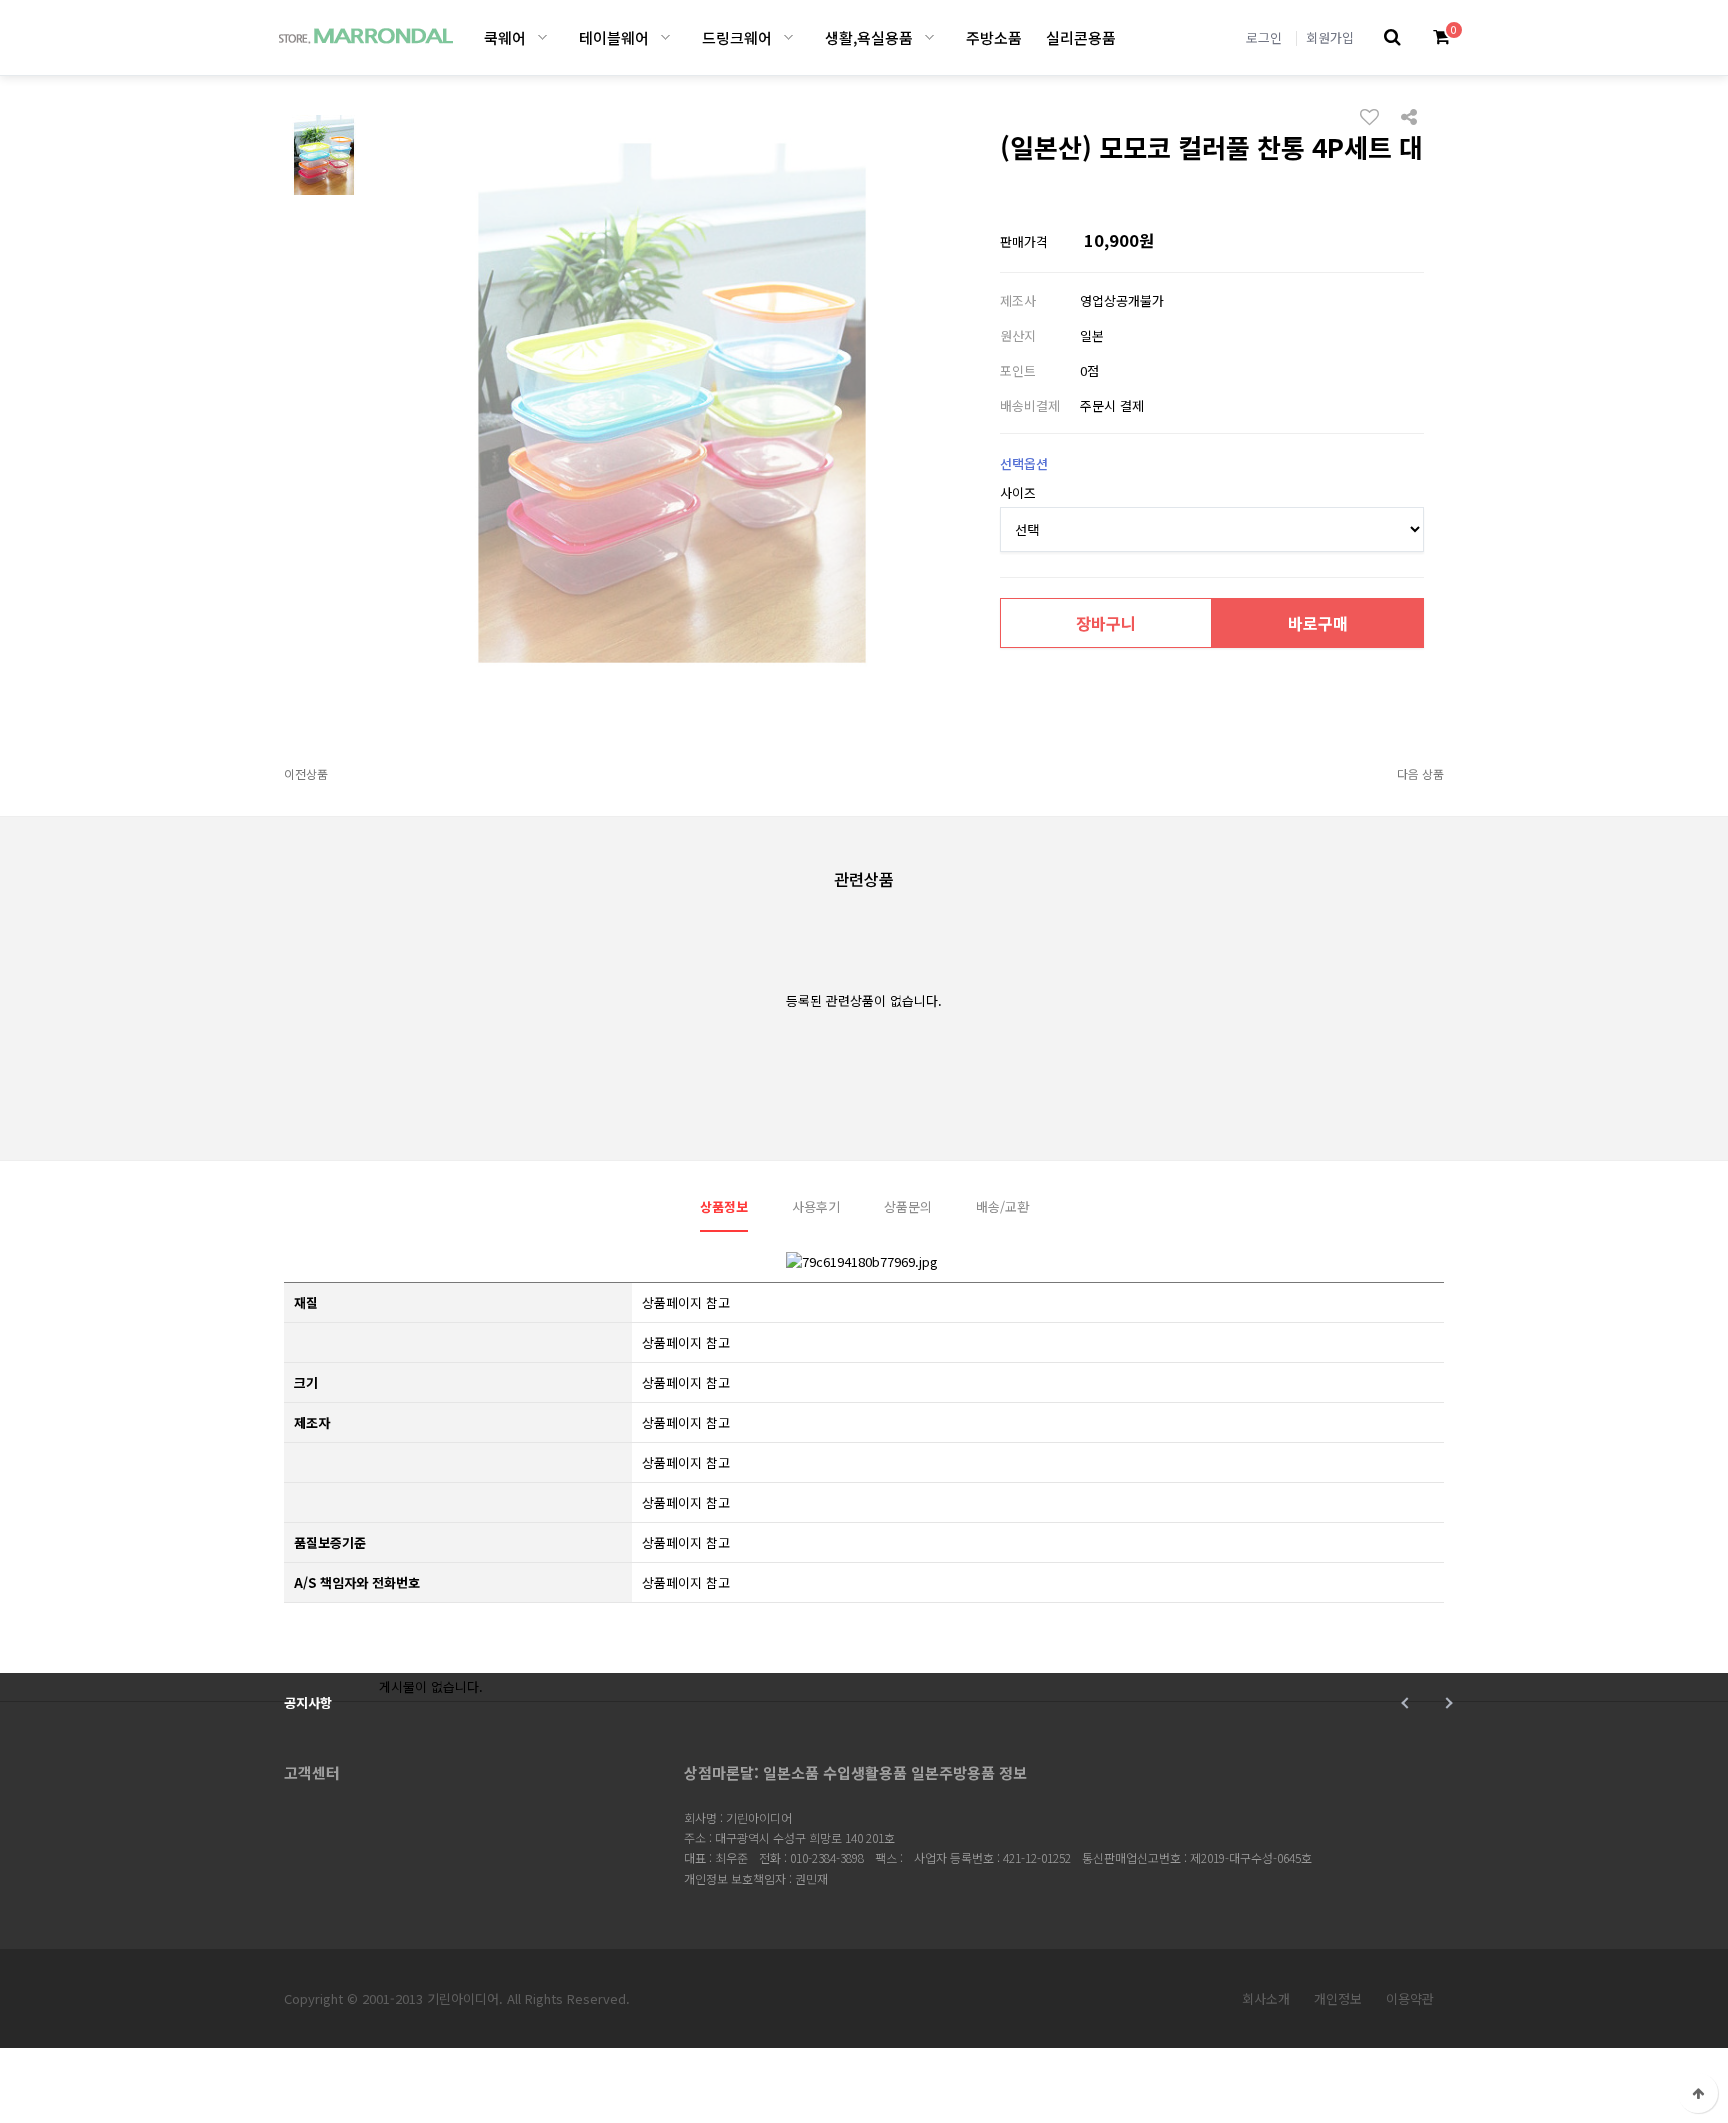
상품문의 (908, 1206)
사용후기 (816, 1206)
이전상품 (306, 773)
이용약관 (1410, 1998)
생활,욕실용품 (869, 37)
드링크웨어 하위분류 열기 (788, 37)
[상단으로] (1698, 2093)
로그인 (1264, 37)
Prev (1406, 1703)
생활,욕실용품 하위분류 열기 (929, 37)
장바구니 (1106, 623)
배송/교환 (1002, 1206)
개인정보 (1338, 1998)
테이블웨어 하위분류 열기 (665, 37)
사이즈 (1018, 492)
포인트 (1018, 370)
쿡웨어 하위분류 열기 (542, 37)
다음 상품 (1420, 773)
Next (1446, 1703)
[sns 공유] (1409, 115)
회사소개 (1266, 1998)
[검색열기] (1392, 37)
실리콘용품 (1081, 37)
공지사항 (308, 1702)
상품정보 (724, 1206)
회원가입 (1330, 37)
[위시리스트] (1375, 116)
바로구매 (1318, 623)
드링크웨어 (737, 37)
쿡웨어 (505, 37)
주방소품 (994, 37)
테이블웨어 (614, 37)
